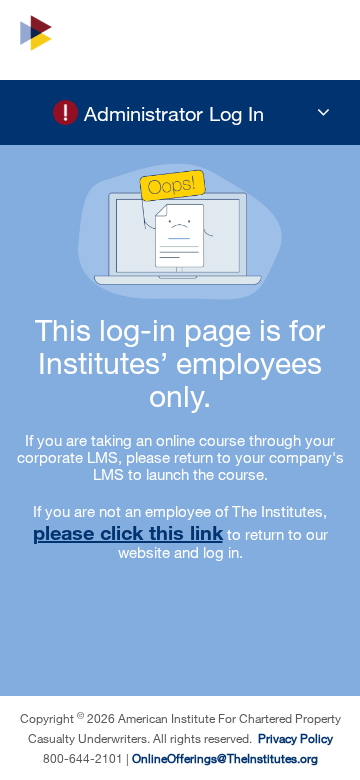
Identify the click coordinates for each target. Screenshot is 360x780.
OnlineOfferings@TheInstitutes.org (225, 758)
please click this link (128, 532)
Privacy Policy (294, 738)
